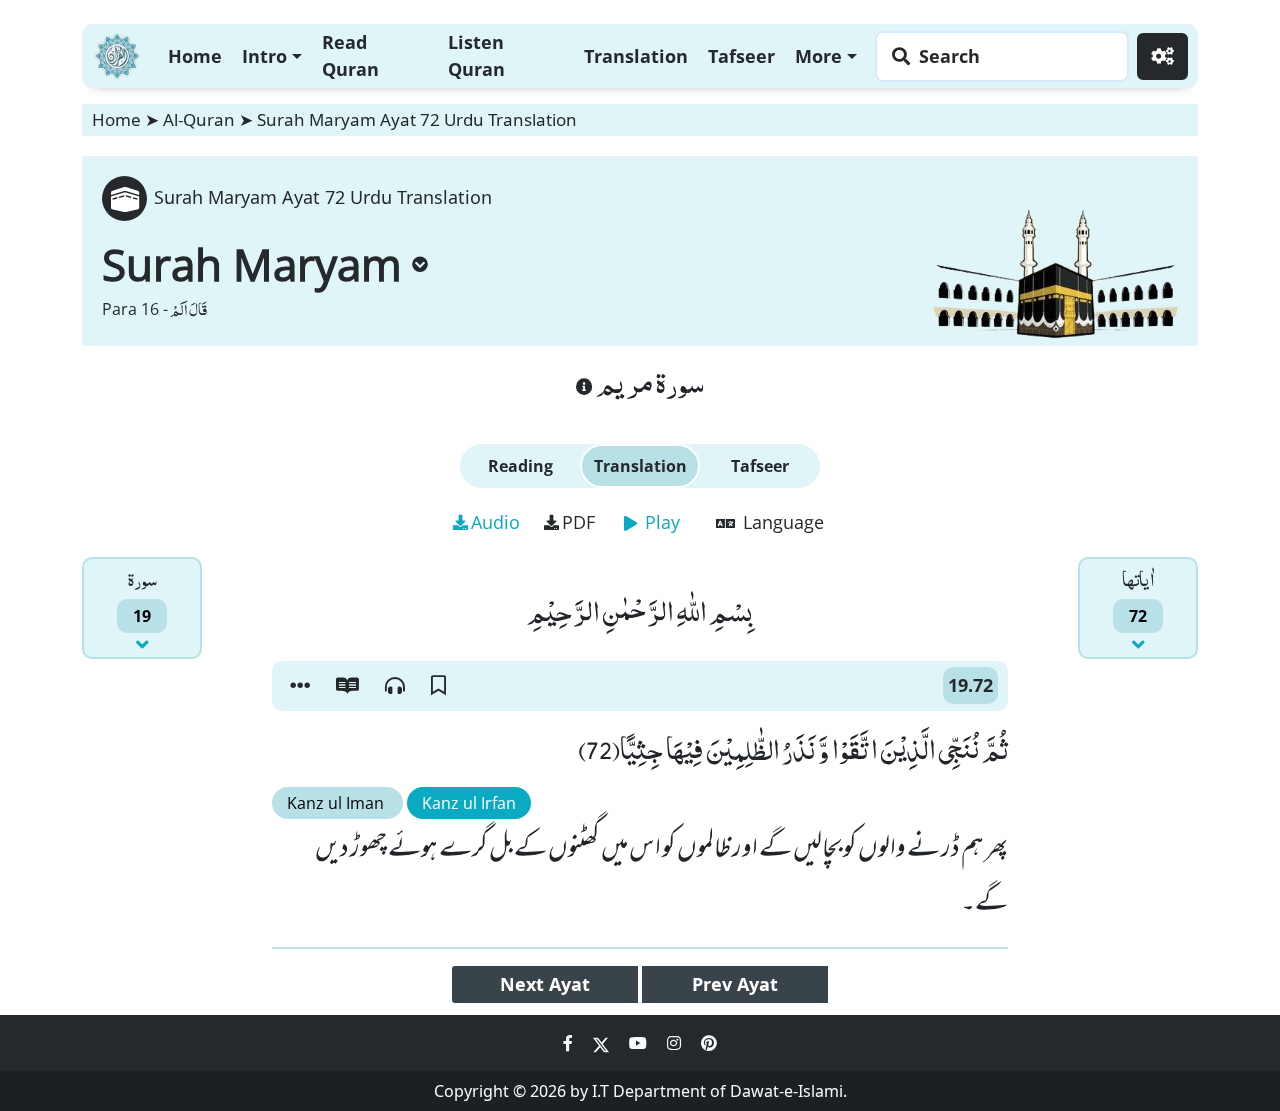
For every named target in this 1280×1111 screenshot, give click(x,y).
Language (781, 522)
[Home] (117, 53)
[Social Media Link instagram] (676, 1043)
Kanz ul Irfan (469, 803)
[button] (300, 686)
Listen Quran (476, 55)
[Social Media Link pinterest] (709, 1043)
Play (660, 522)
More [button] (818, 56)
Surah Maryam (252, 264)
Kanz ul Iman (337, 803)
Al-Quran (199, 119)
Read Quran (350, 55)
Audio (495, 522)
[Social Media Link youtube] (640, 1043)
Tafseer (741, 56)
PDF (578, 522)
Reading (520, 466)
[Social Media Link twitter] (603, 1043)
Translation (636, 56)
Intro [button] (264, 56)
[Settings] (1162, 56)
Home (195, 56)
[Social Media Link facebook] (570, 1043)
